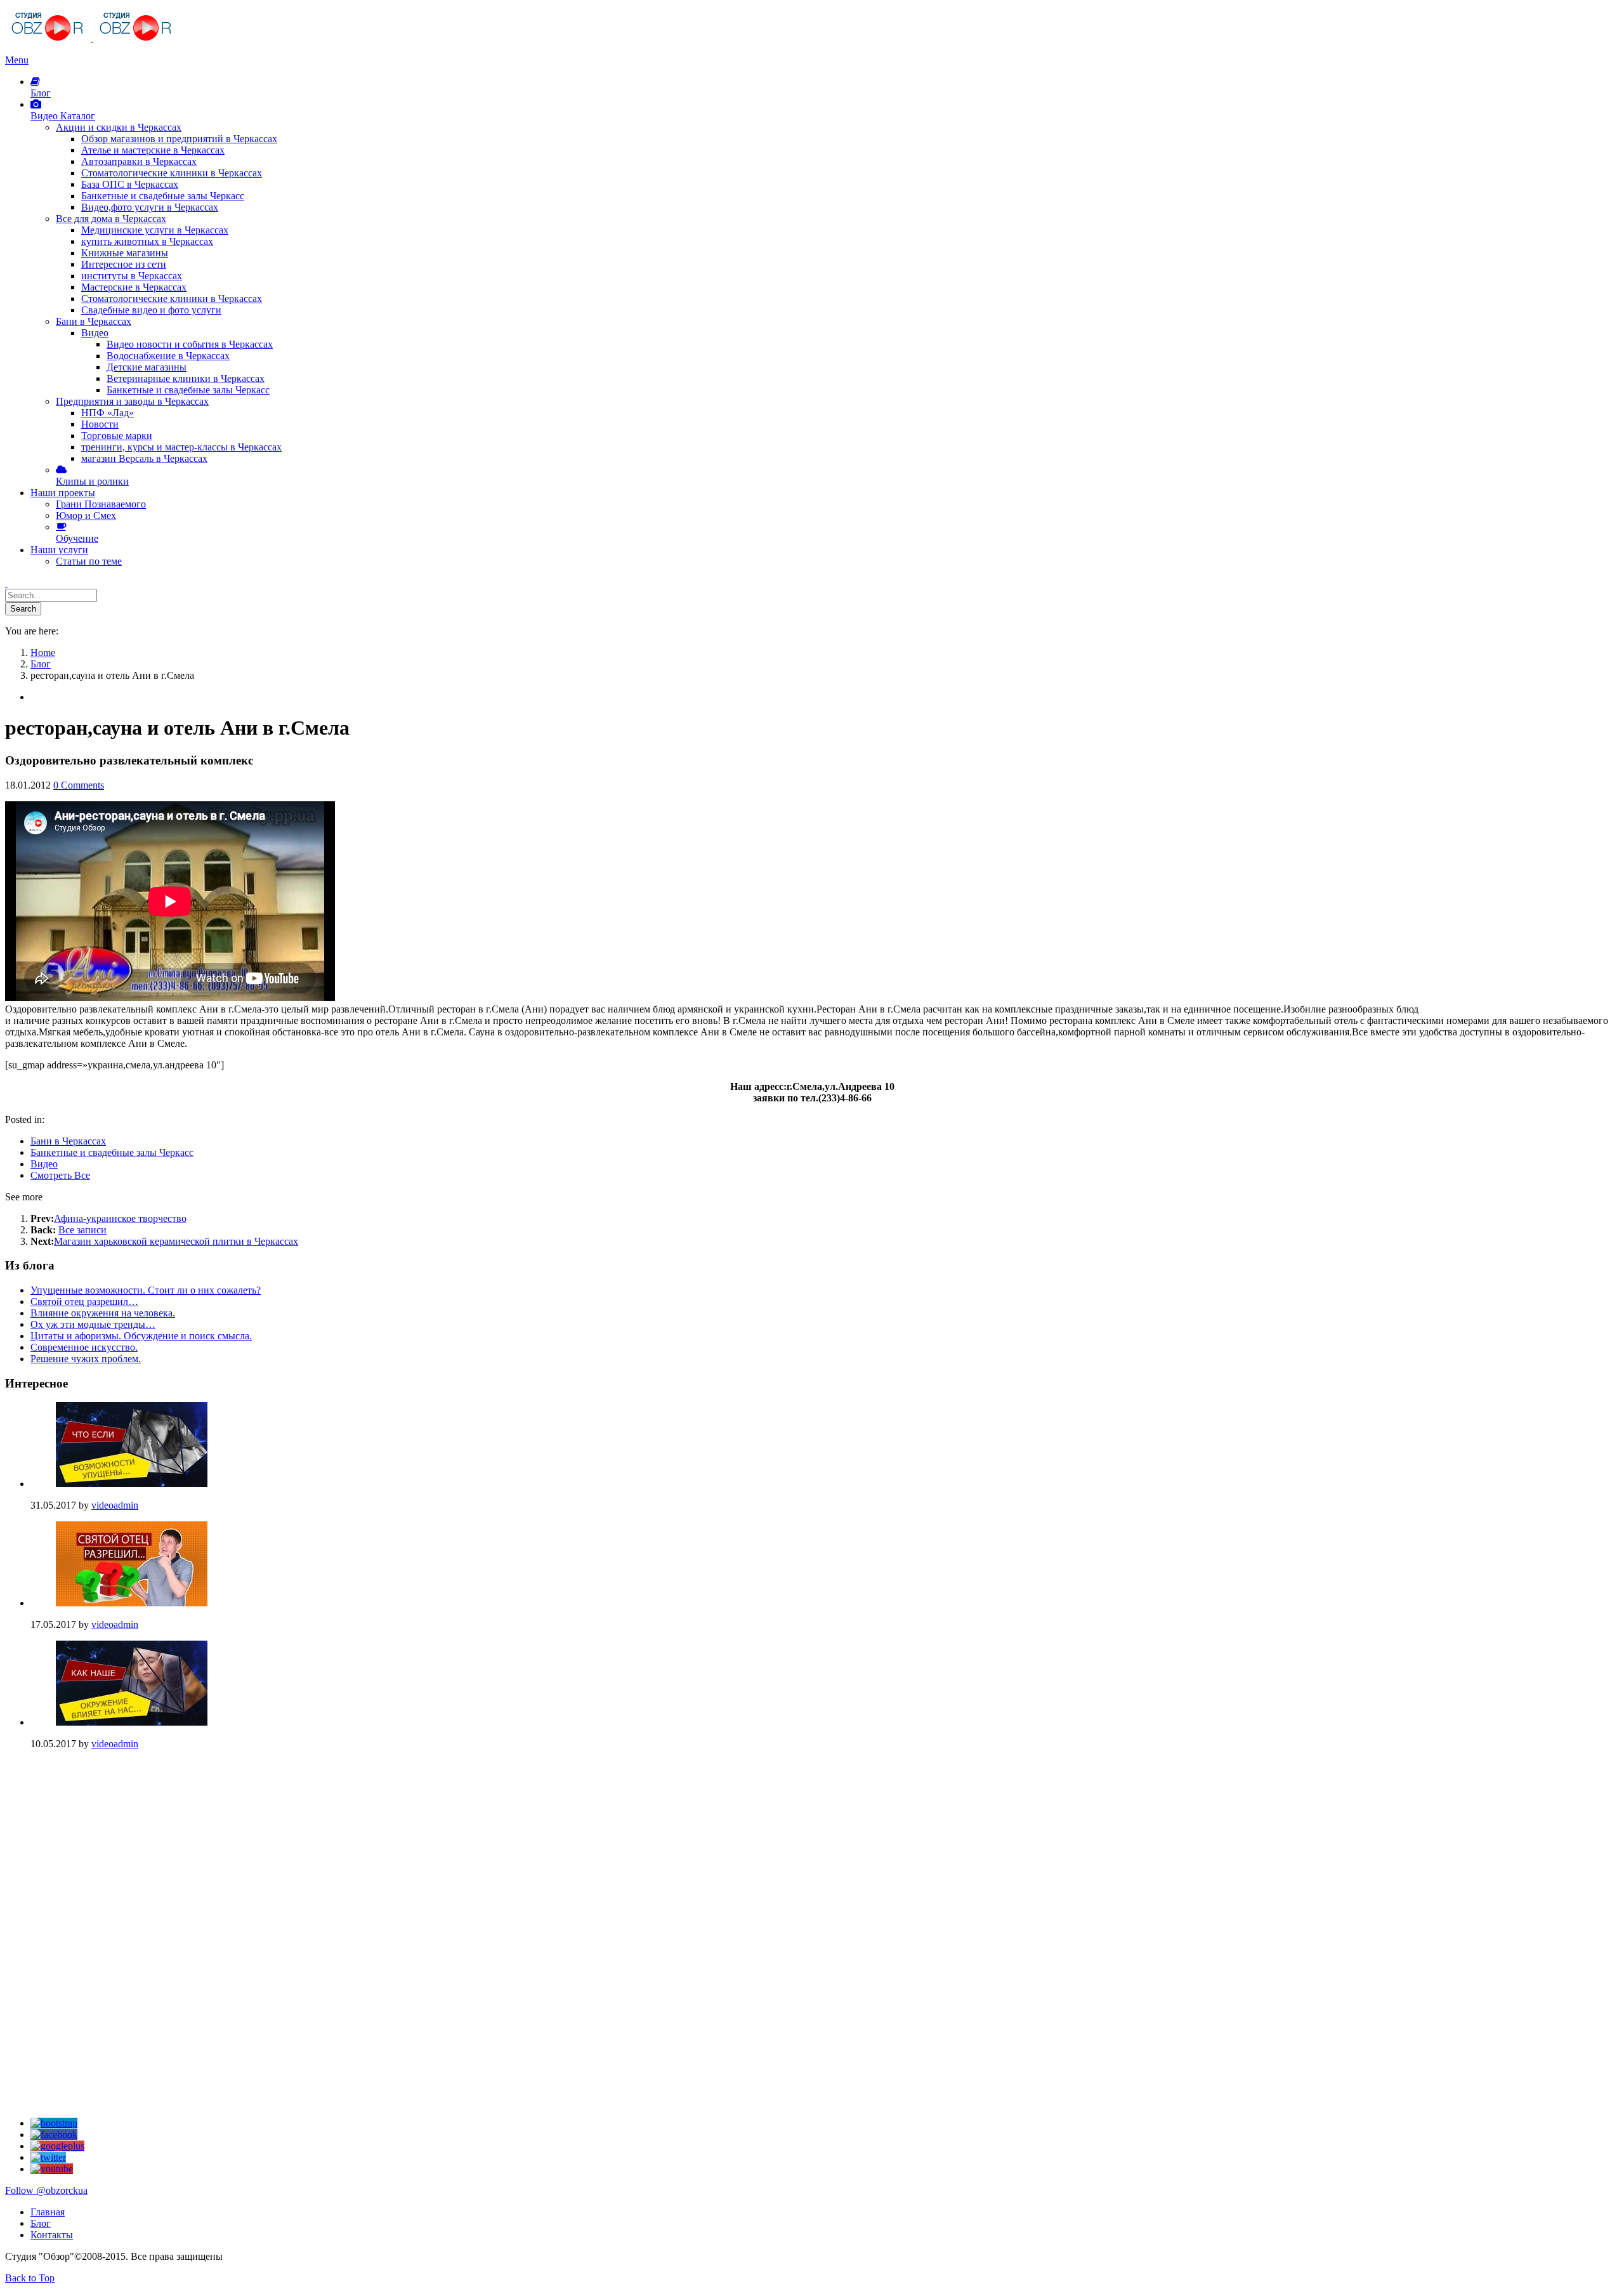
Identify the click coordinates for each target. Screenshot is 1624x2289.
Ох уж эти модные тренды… (93, 1324)
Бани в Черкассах (68, 1141)
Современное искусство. (84, 1347)
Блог (41, 2223)
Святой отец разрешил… (84, 1302)
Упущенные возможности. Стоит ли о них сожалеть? (146, 1290)
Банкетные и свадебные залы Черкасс (112, 1152)
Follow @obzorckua (46, 2190)
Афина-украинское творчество (120, 1218)
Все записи (82, 1230)
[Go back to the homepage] (92, 38)
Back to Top (30, 2278)
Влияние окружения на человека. (103, 1313)
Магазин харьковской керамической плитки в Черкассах (176, 1241)
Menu (17, 60)
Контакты (52, 2235)
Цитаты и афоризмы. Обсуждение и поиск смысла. (141, 1336)
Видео (44, 1164)
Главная (48, 2212)
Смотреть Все (60, 1175)
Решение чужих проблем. (86, 1359)
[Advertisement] (100, 1839)
